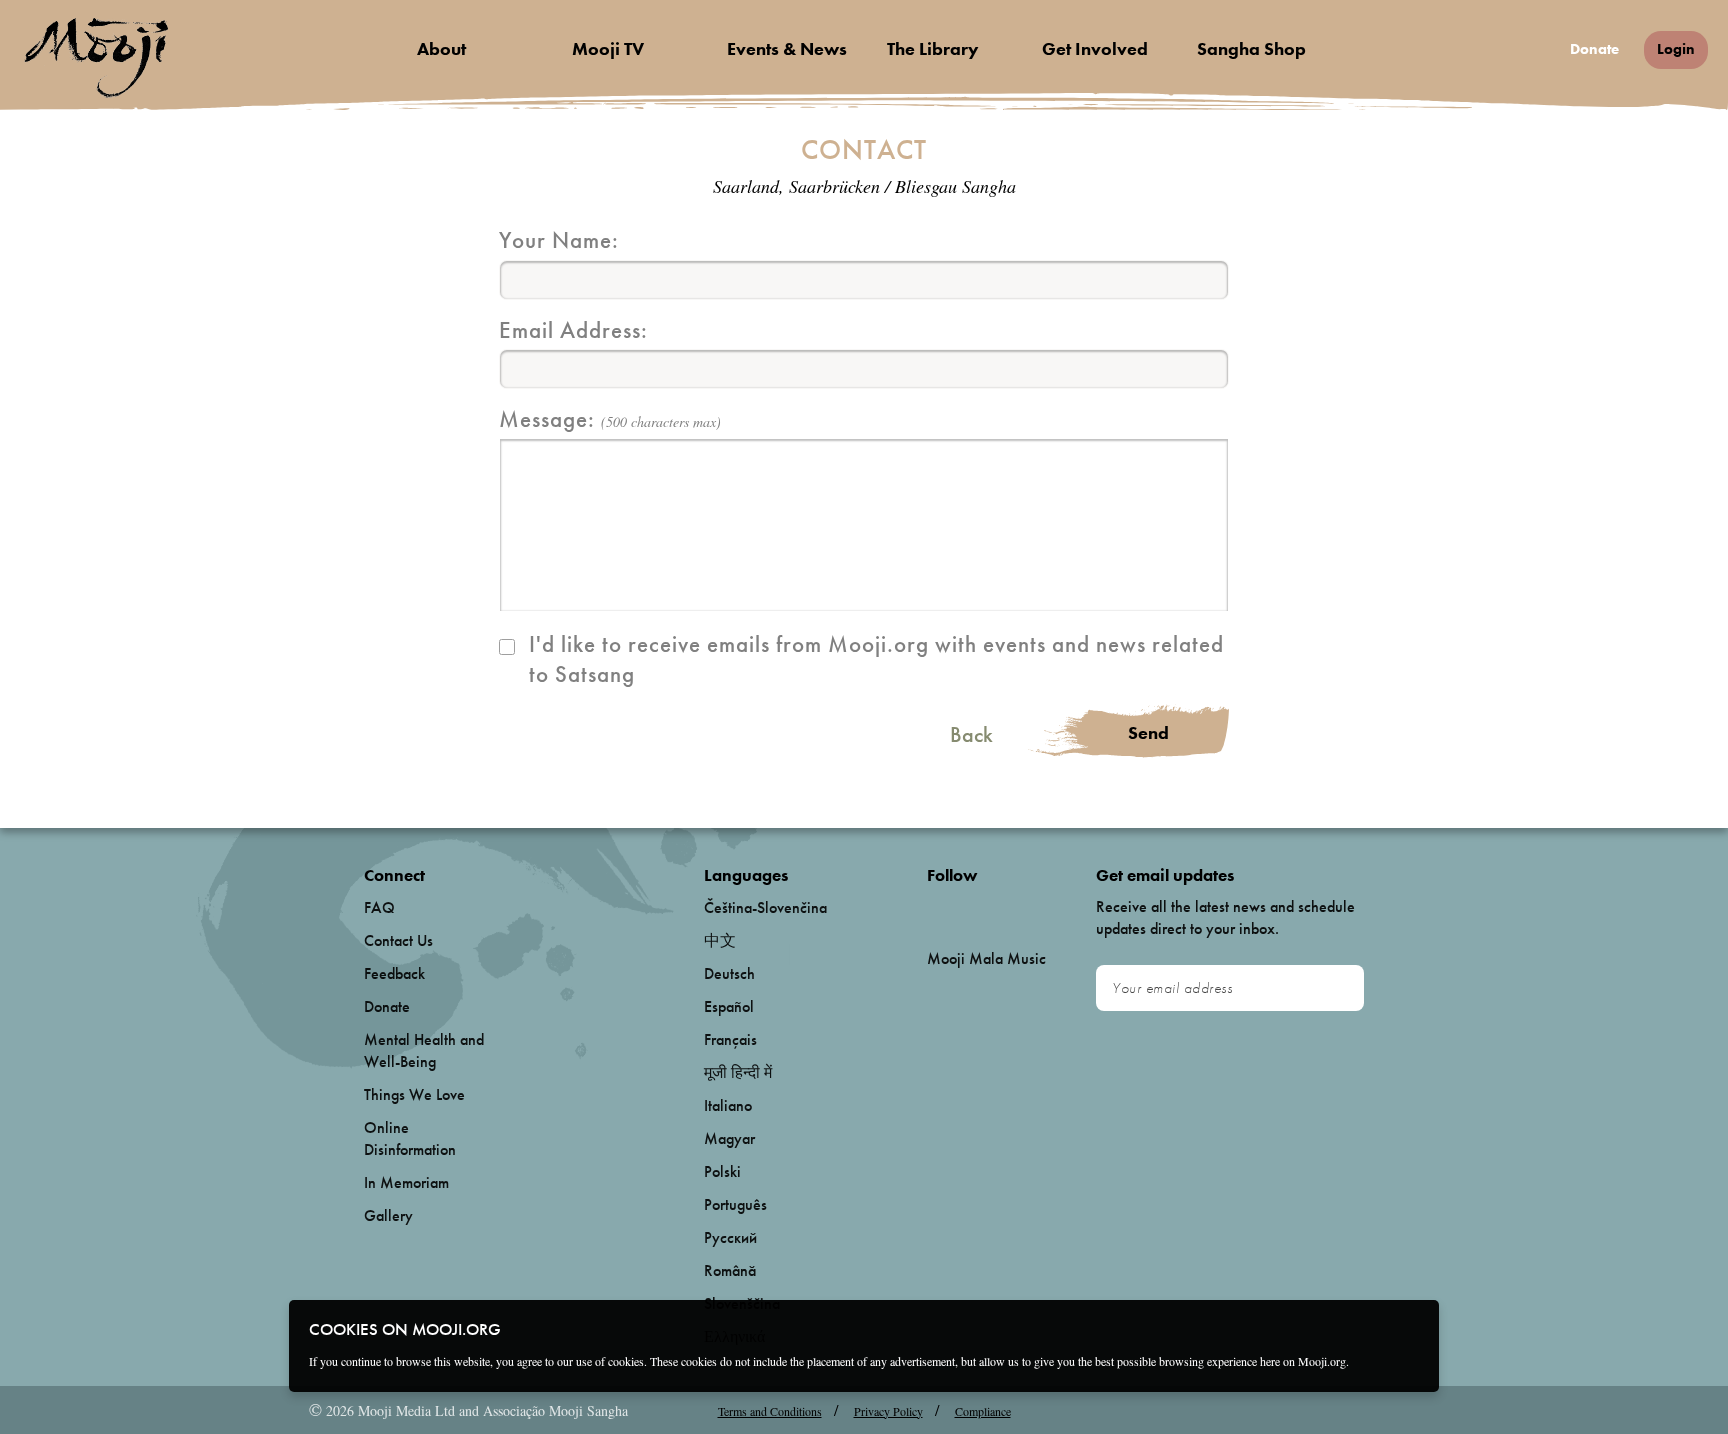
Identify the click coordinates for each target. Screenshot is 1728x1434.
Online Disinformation (410, 1138)
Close (1411, 1328)
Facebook (932, 908)
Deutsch (729, 973)
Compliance (983, 1411)
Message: (610, 419)
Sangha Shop (1251, 48)
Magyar (729, 1138)
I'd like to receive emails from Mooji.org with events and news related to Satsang (876, 659)
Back (971, 734)
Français (730, 1039)
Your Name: (559, 240)
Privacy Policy (888, 1411)
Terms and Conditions (770, 1411)
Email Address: (573, 330)
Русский (730, 1237)
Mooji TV (608, 48)
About (441, 48)
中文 (720, 940)
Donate (1594, 49)
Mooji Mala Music (986, 959)
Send (1148, 732)
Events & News (787, 48)
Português (735, 1204)
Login (1676, 49)
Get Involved (1095, 48)
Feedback (394, 973)
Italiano (728, 1105)
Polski (722, 1171)
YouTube (970, 908)
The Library (933, 48)
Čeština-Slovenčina (765, 907)
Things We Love (414, 1094)
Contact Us (398, 940)
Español (729, 1006)
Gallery (388, 1215)
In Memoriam (406, 1182)
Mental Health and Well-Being (424, 1050)
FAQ (379, 907)
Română (730, 1270)
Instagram (1012, 908)
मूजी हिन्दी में (738, 1072)
